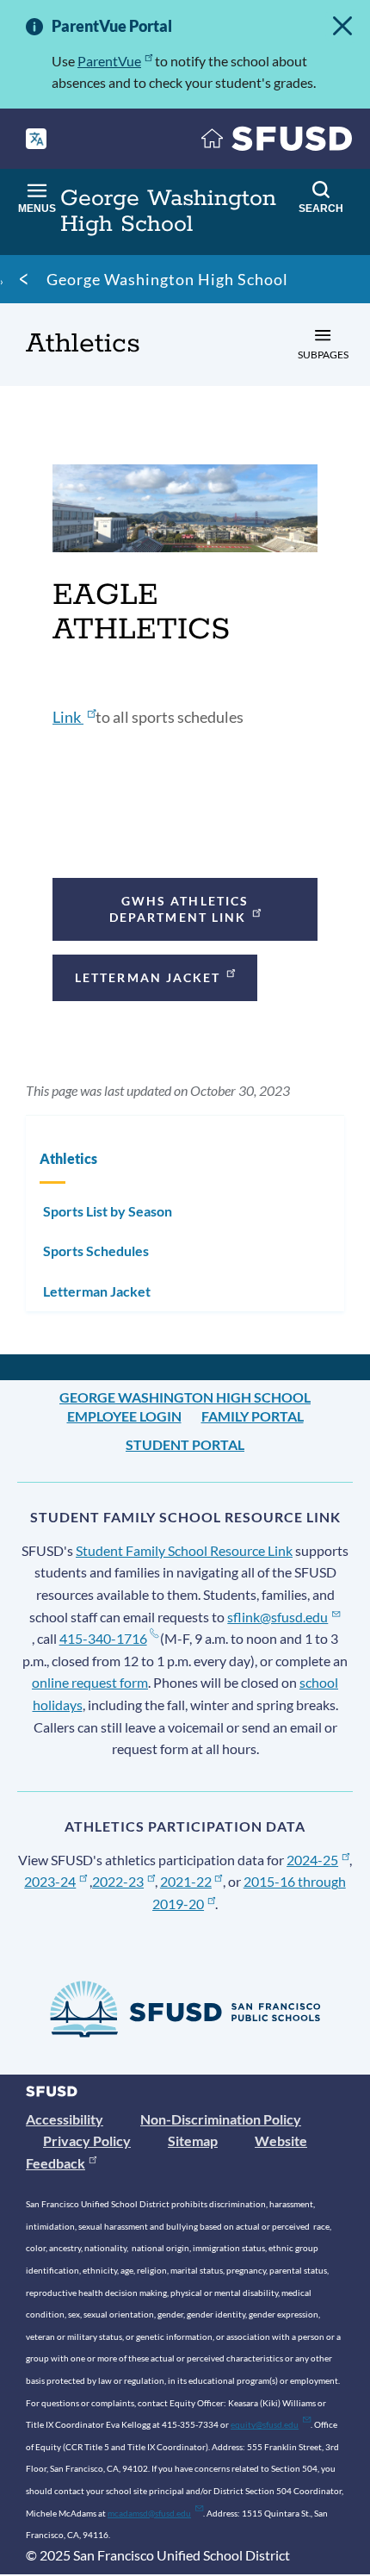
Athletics (68, 1158)
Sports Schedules (96, 1251)
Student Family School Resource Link (184, 1550)
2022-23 (118, 1881)
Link (68, 717)
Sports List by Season (108, 1211)
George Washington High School (167, 279)
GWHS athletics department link (179, 908)
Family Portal (253, 1416)
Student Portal (185, 1444)
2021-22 (186, 1881)
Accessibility (65, 2119)
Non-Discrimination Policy (221, 2119)
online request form (90, 1682)
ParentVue (109, 61)
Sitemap (193, 2140)
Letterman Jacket (148, 977)
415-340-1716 (103, 1638)
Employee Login (124, 1416)
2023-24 (50, 1881)
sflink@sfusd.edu (277, 1617)
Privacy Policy (87, 2140)
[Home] (277, 143)
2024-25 (312, 1860)
